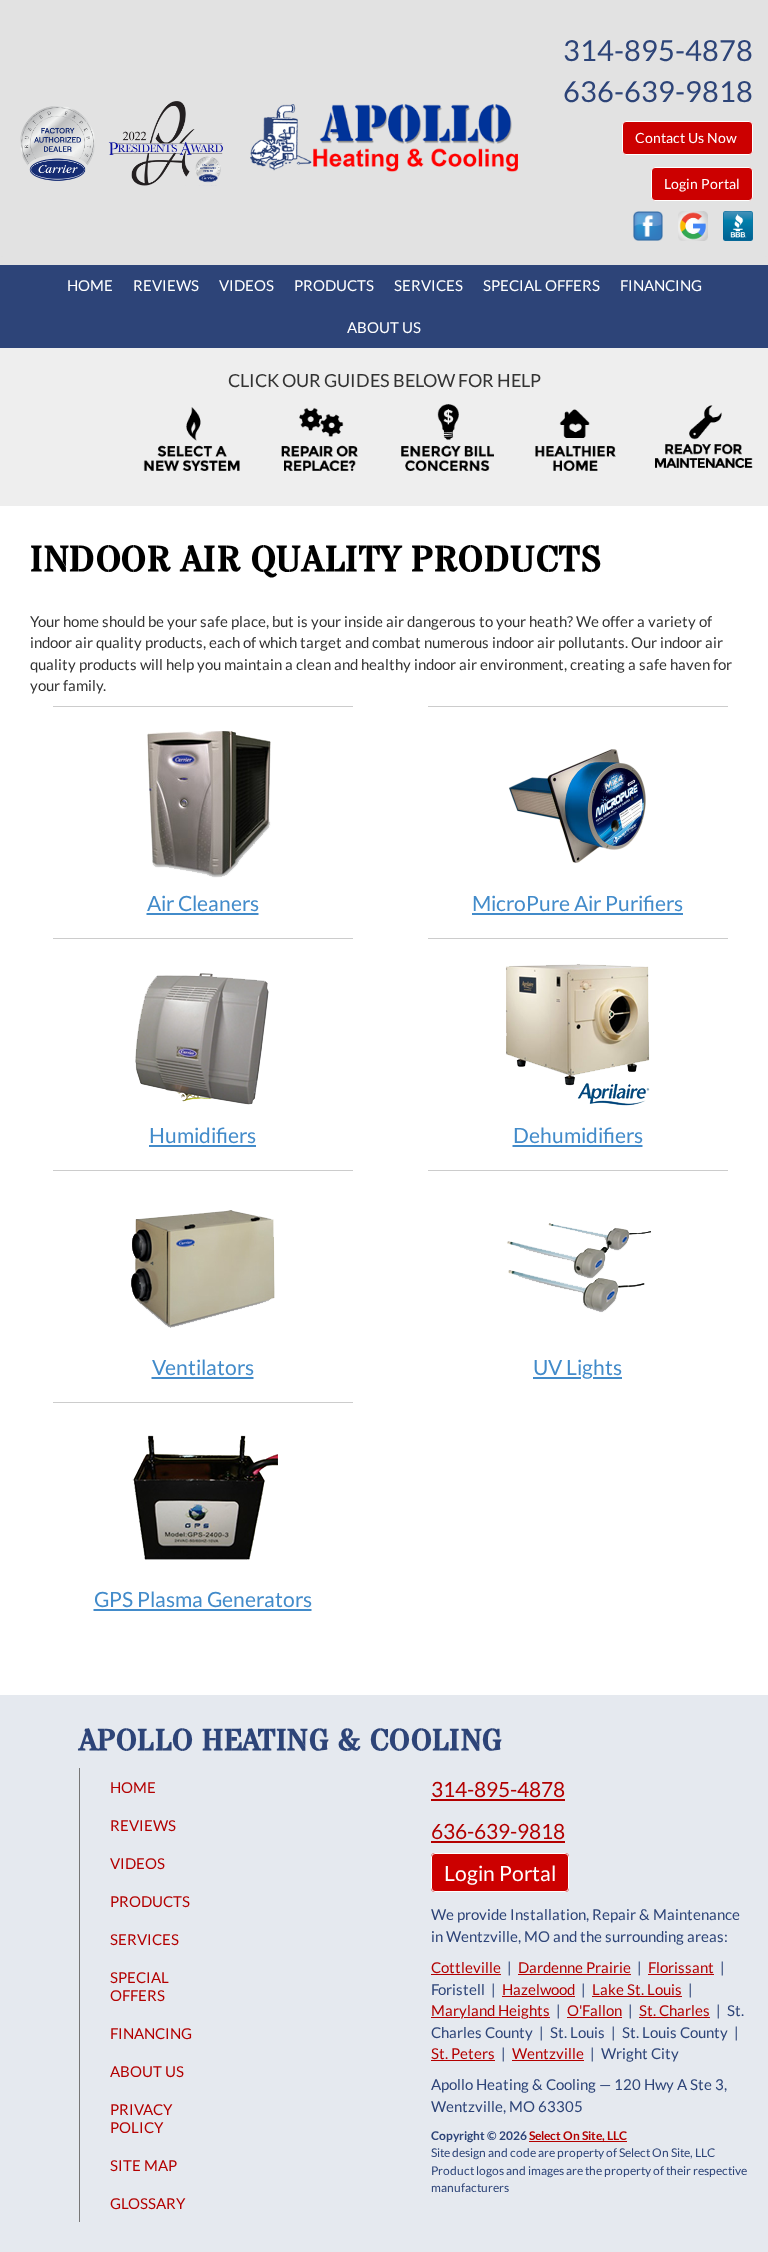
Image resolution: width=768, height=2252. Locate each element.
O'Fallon (594, 2010)
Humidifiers (202, 1134)
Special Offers (541, 285)
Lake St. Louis (637, 1989)
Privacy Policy (141, 2118)
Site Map (143, 2165)
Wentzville (548, 2053)
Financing (661, 285)
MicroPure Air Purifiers (577, 902)
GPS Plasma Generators (203, 1598)
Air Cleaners (203, 902)
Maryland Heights (490, 2010)
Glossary (147, 2203)
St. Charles (674, 2010)
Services (428, 285)
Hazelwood (538, 1989)
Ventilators (203, 1366)
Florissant (681, 1967)
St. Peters (463, 2053)
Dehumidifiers (578, 1134)
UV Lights (577, 1366)
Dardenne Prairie (574, 1967)
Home (90, 285)
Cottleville (466, 1967)
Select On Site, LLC (578, 2135)
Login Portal (702, 183)
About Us (384, 327)
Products (334, 285)
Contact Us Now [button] (687, 137)
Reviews (166, 285)
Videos (246, 285)
